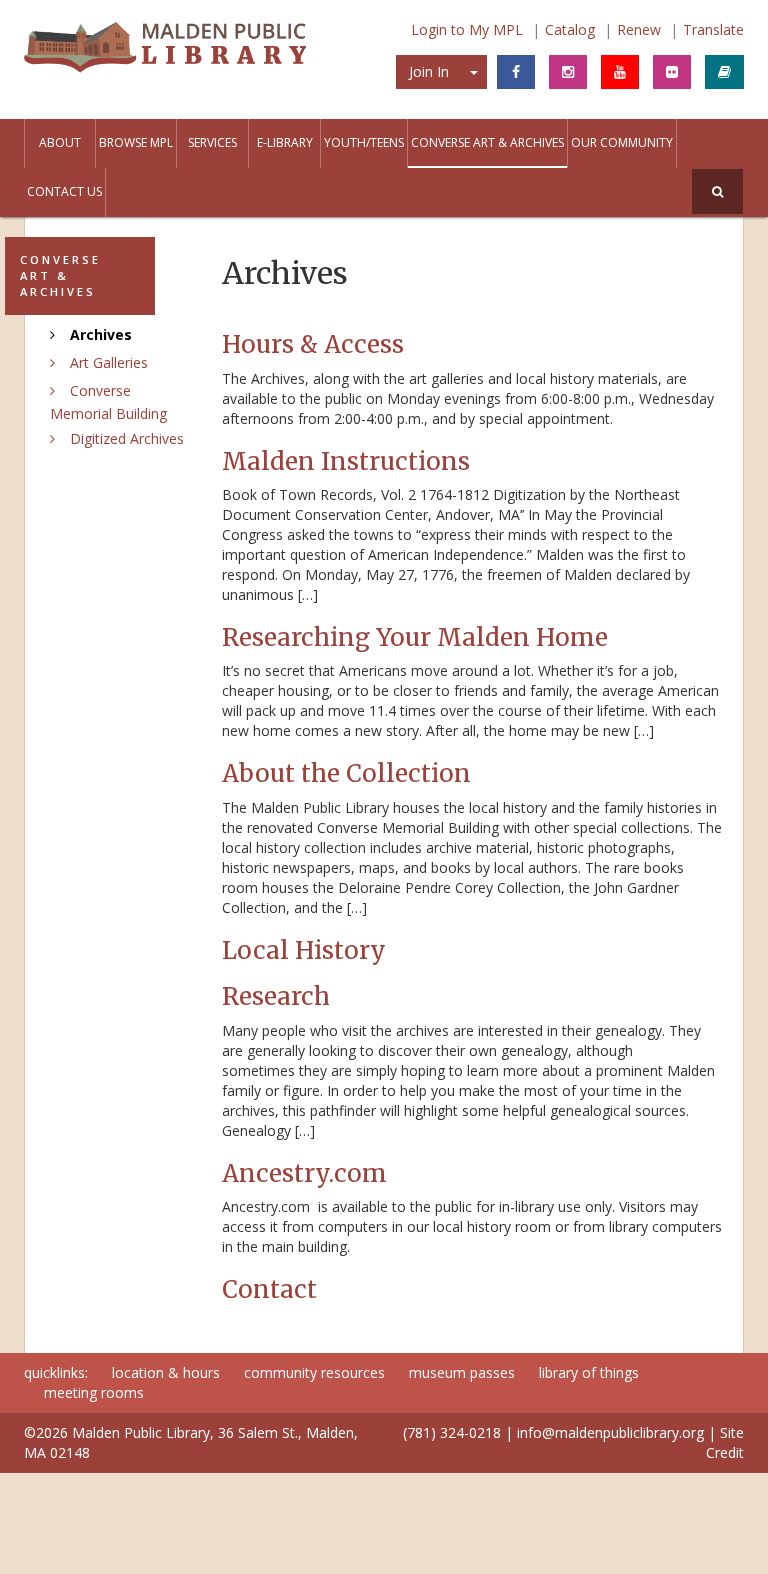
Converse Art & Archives (487, 142)
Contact (269, 1289)
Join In (429, 71)
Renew (639, 29)
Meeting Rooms (94, 1392)
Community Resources (314, 1372)
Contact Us (64, 191)
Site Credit (725, 1442)
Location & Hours (166, 1372)
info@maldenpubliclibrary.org (610, 1432)
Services (212, 142)
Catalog (570, 29)
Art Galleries (109, 362)
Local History (304, 950)
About (60, 142)
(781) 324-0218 (452, 1432)
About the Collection (346, 773)
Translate (713, 29)
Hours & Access (313, 344)
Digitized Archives (127, 438)
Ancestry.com (304, 1173)
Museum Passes (462, 1372)
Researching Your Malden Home (415, 637)
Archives (101, 334)
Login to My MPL (467, 29)
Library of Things (589, 1372)
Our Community (622, 142)
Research (276, 996)
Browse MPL (136, 142)
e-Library (285, 142)
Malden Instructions (346, 461)
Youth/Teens (364, 142)
